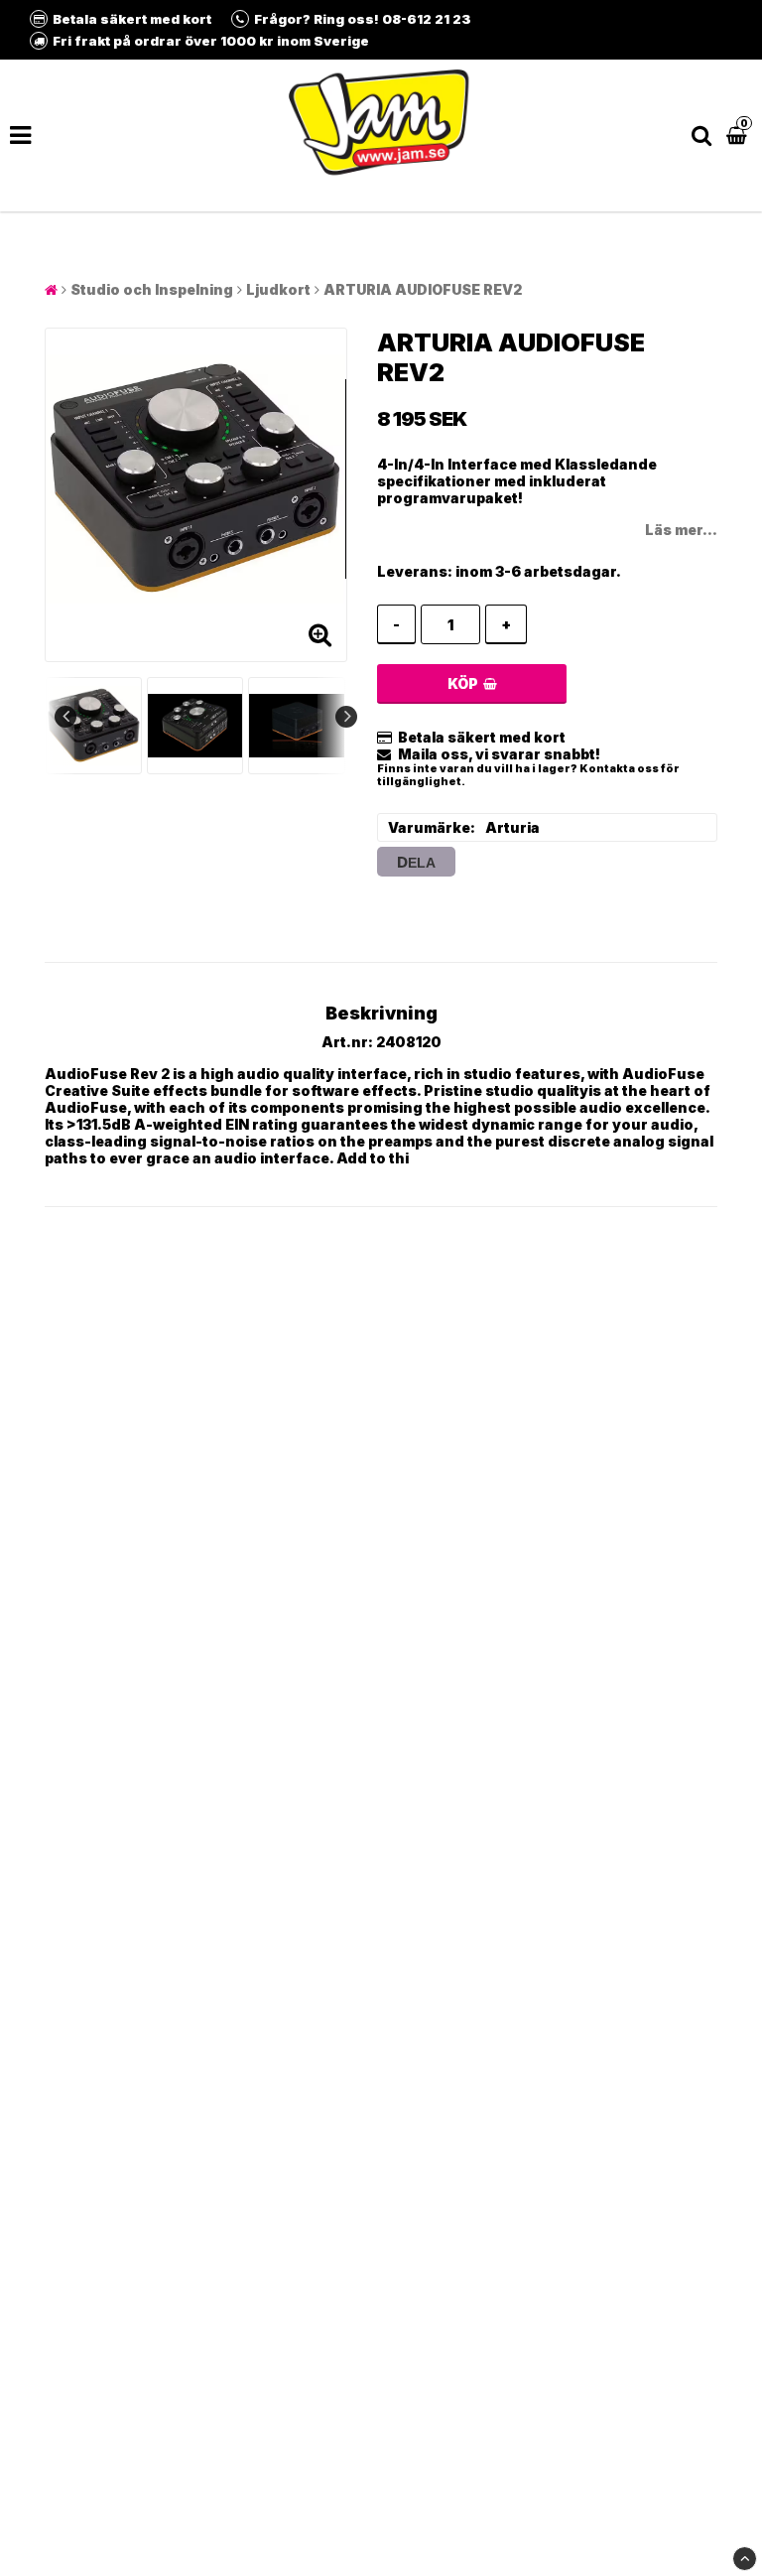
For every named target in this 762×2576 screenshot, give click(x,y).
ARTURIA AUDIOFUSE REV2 (423, 289)
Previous (65, 717)
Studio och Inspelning (152, 289)
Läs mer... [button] (681, 530)
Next (346, 717)
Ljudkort (278, 289)
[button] (739, 136)
